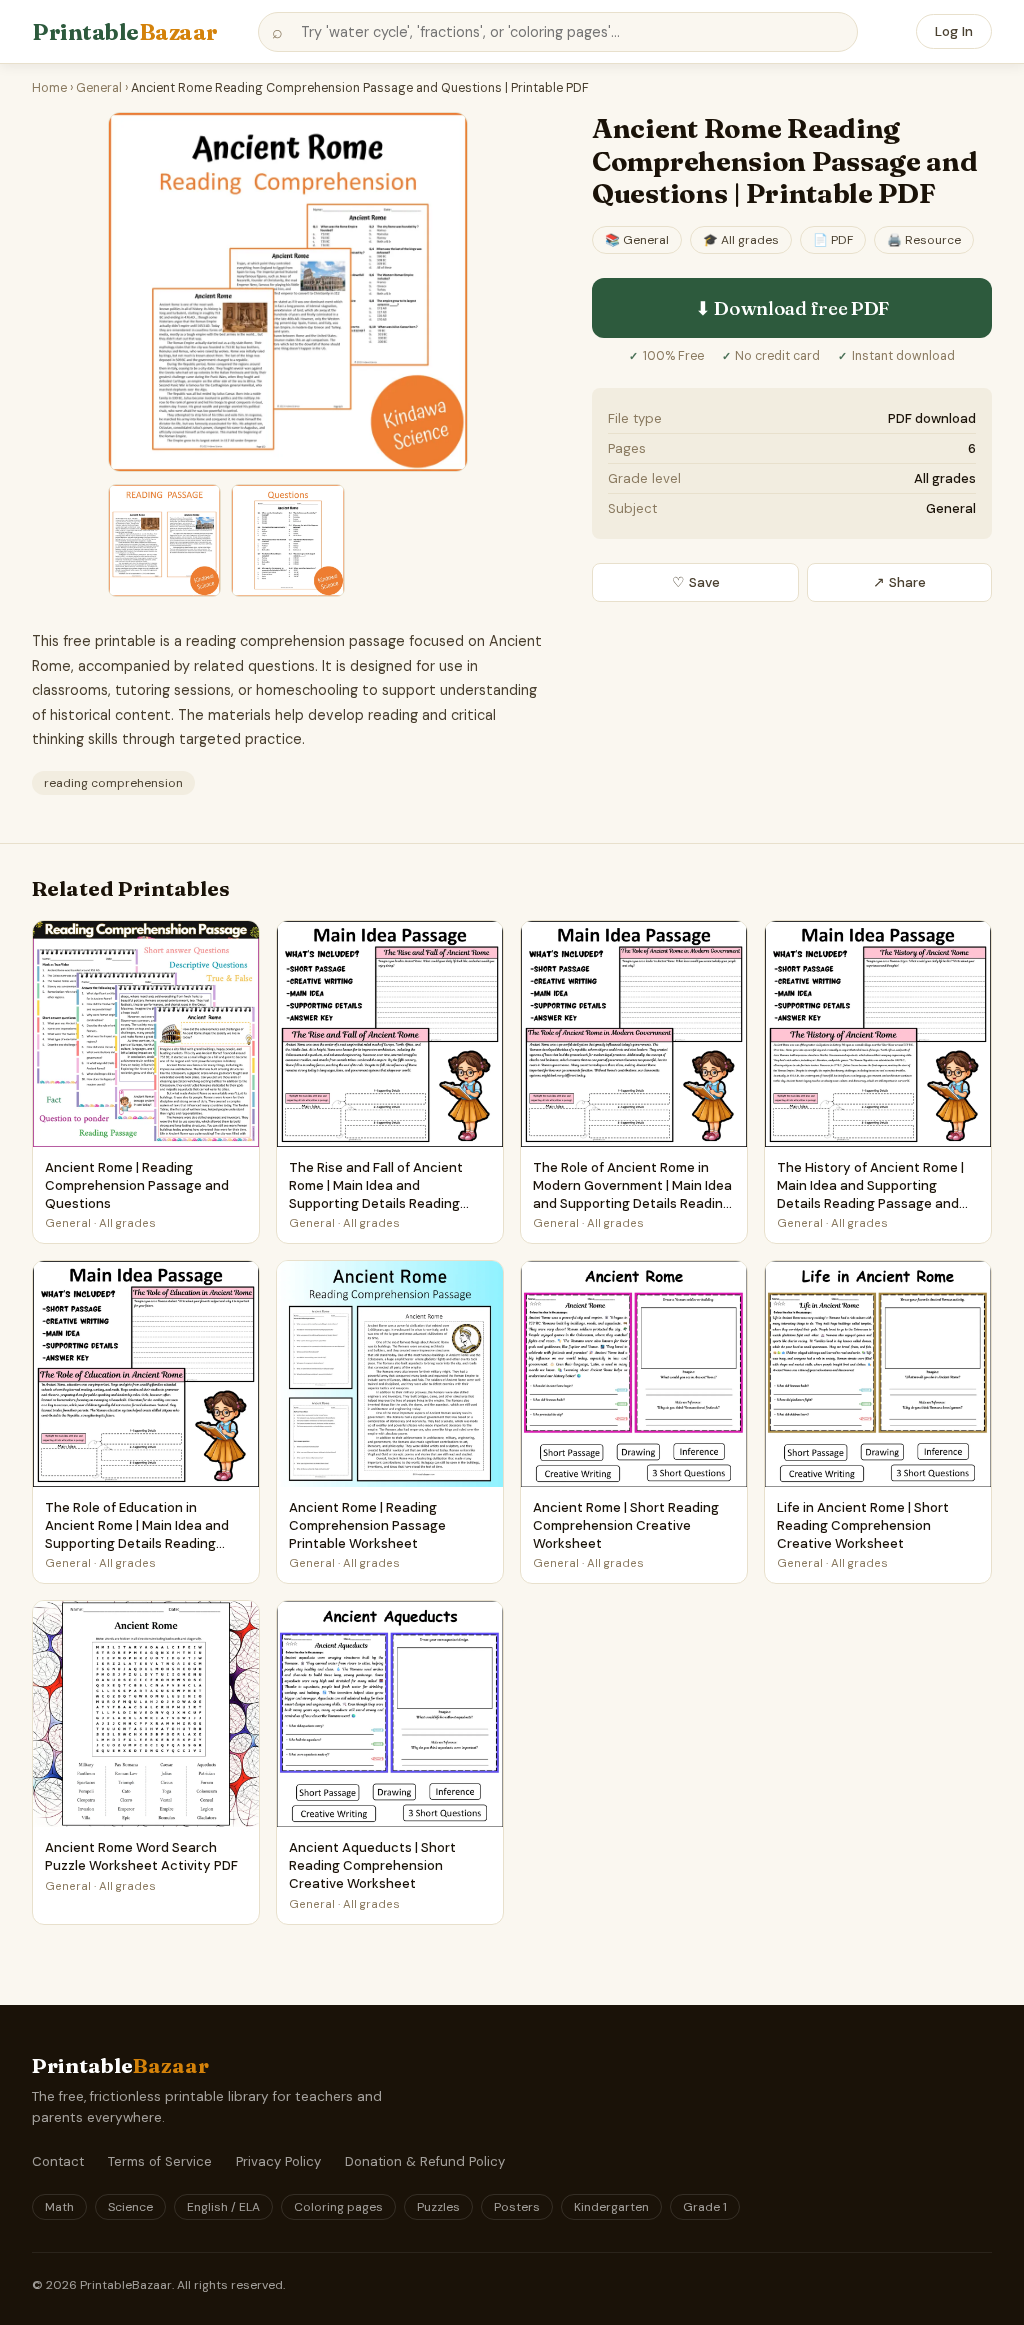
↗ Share (899, 582)
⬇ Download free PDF (792, 308)
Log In (954, 31)
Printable (125, 32)
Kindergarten (611, 2207)
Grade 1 (705, 2207)
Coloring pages (338, 2207)
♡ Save (696, 582)
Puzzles (438, 2207)
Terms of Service (160, 2161)
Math (59, 2207)
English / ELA (223, 2207)
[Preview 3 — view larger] (287, 540)
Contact (58, 2161)
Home (49, 88)
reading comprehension (113, 783)
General (99, 88)
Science (130, 2207)
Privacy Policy (278, 2161)
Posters (517, 2207)
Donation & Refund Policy (425, 2161)
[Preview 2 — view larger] (164, 540)
